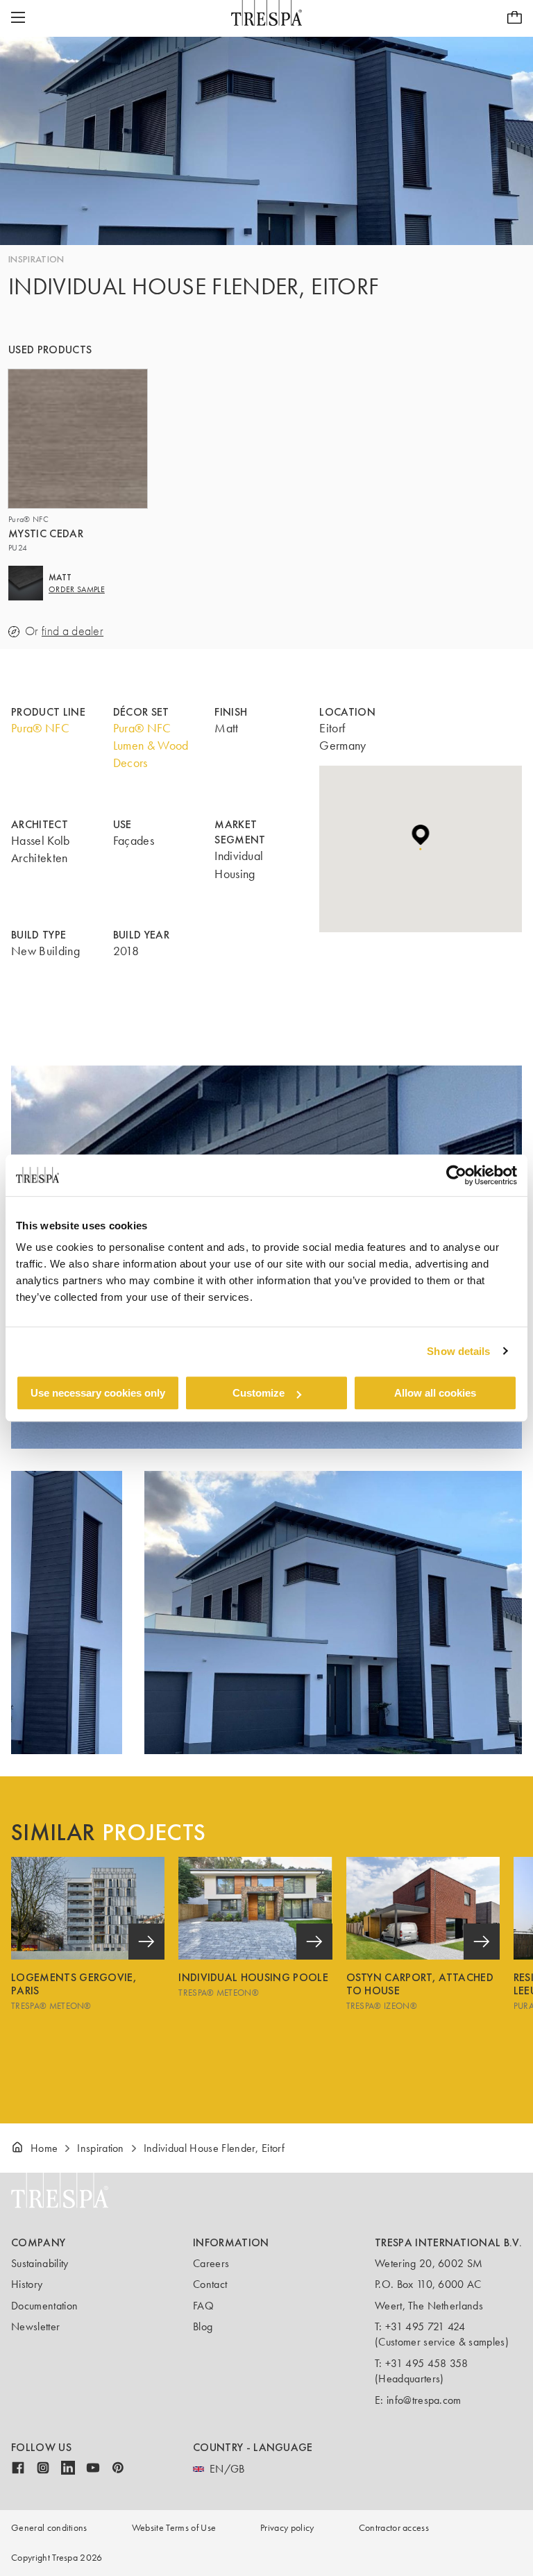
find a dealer (73, 631)
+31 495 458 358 (427, 2363)
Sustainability (40, 2263)
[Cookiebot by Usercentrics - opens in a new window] (456, 1175)
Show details (458, 1351)
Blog (203, 2326)
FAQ (203, 2306)
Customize (259, 1393)
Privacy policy (287, 2528)
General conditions (49, 2528)
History (27, 2284)
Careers (211, 2263)
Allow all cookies (435, 1393)
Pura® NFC (40, 728)
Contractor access (394, 2528)
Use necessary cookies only (98, 1393)
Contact (210, 2284)
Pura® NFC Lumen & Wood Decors (151, 746)
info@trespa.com (424, 2400)
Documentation (44, 2306)
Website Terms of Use (174, 2528)
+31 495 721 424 (425, 2326)
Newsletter (35, 2326)
